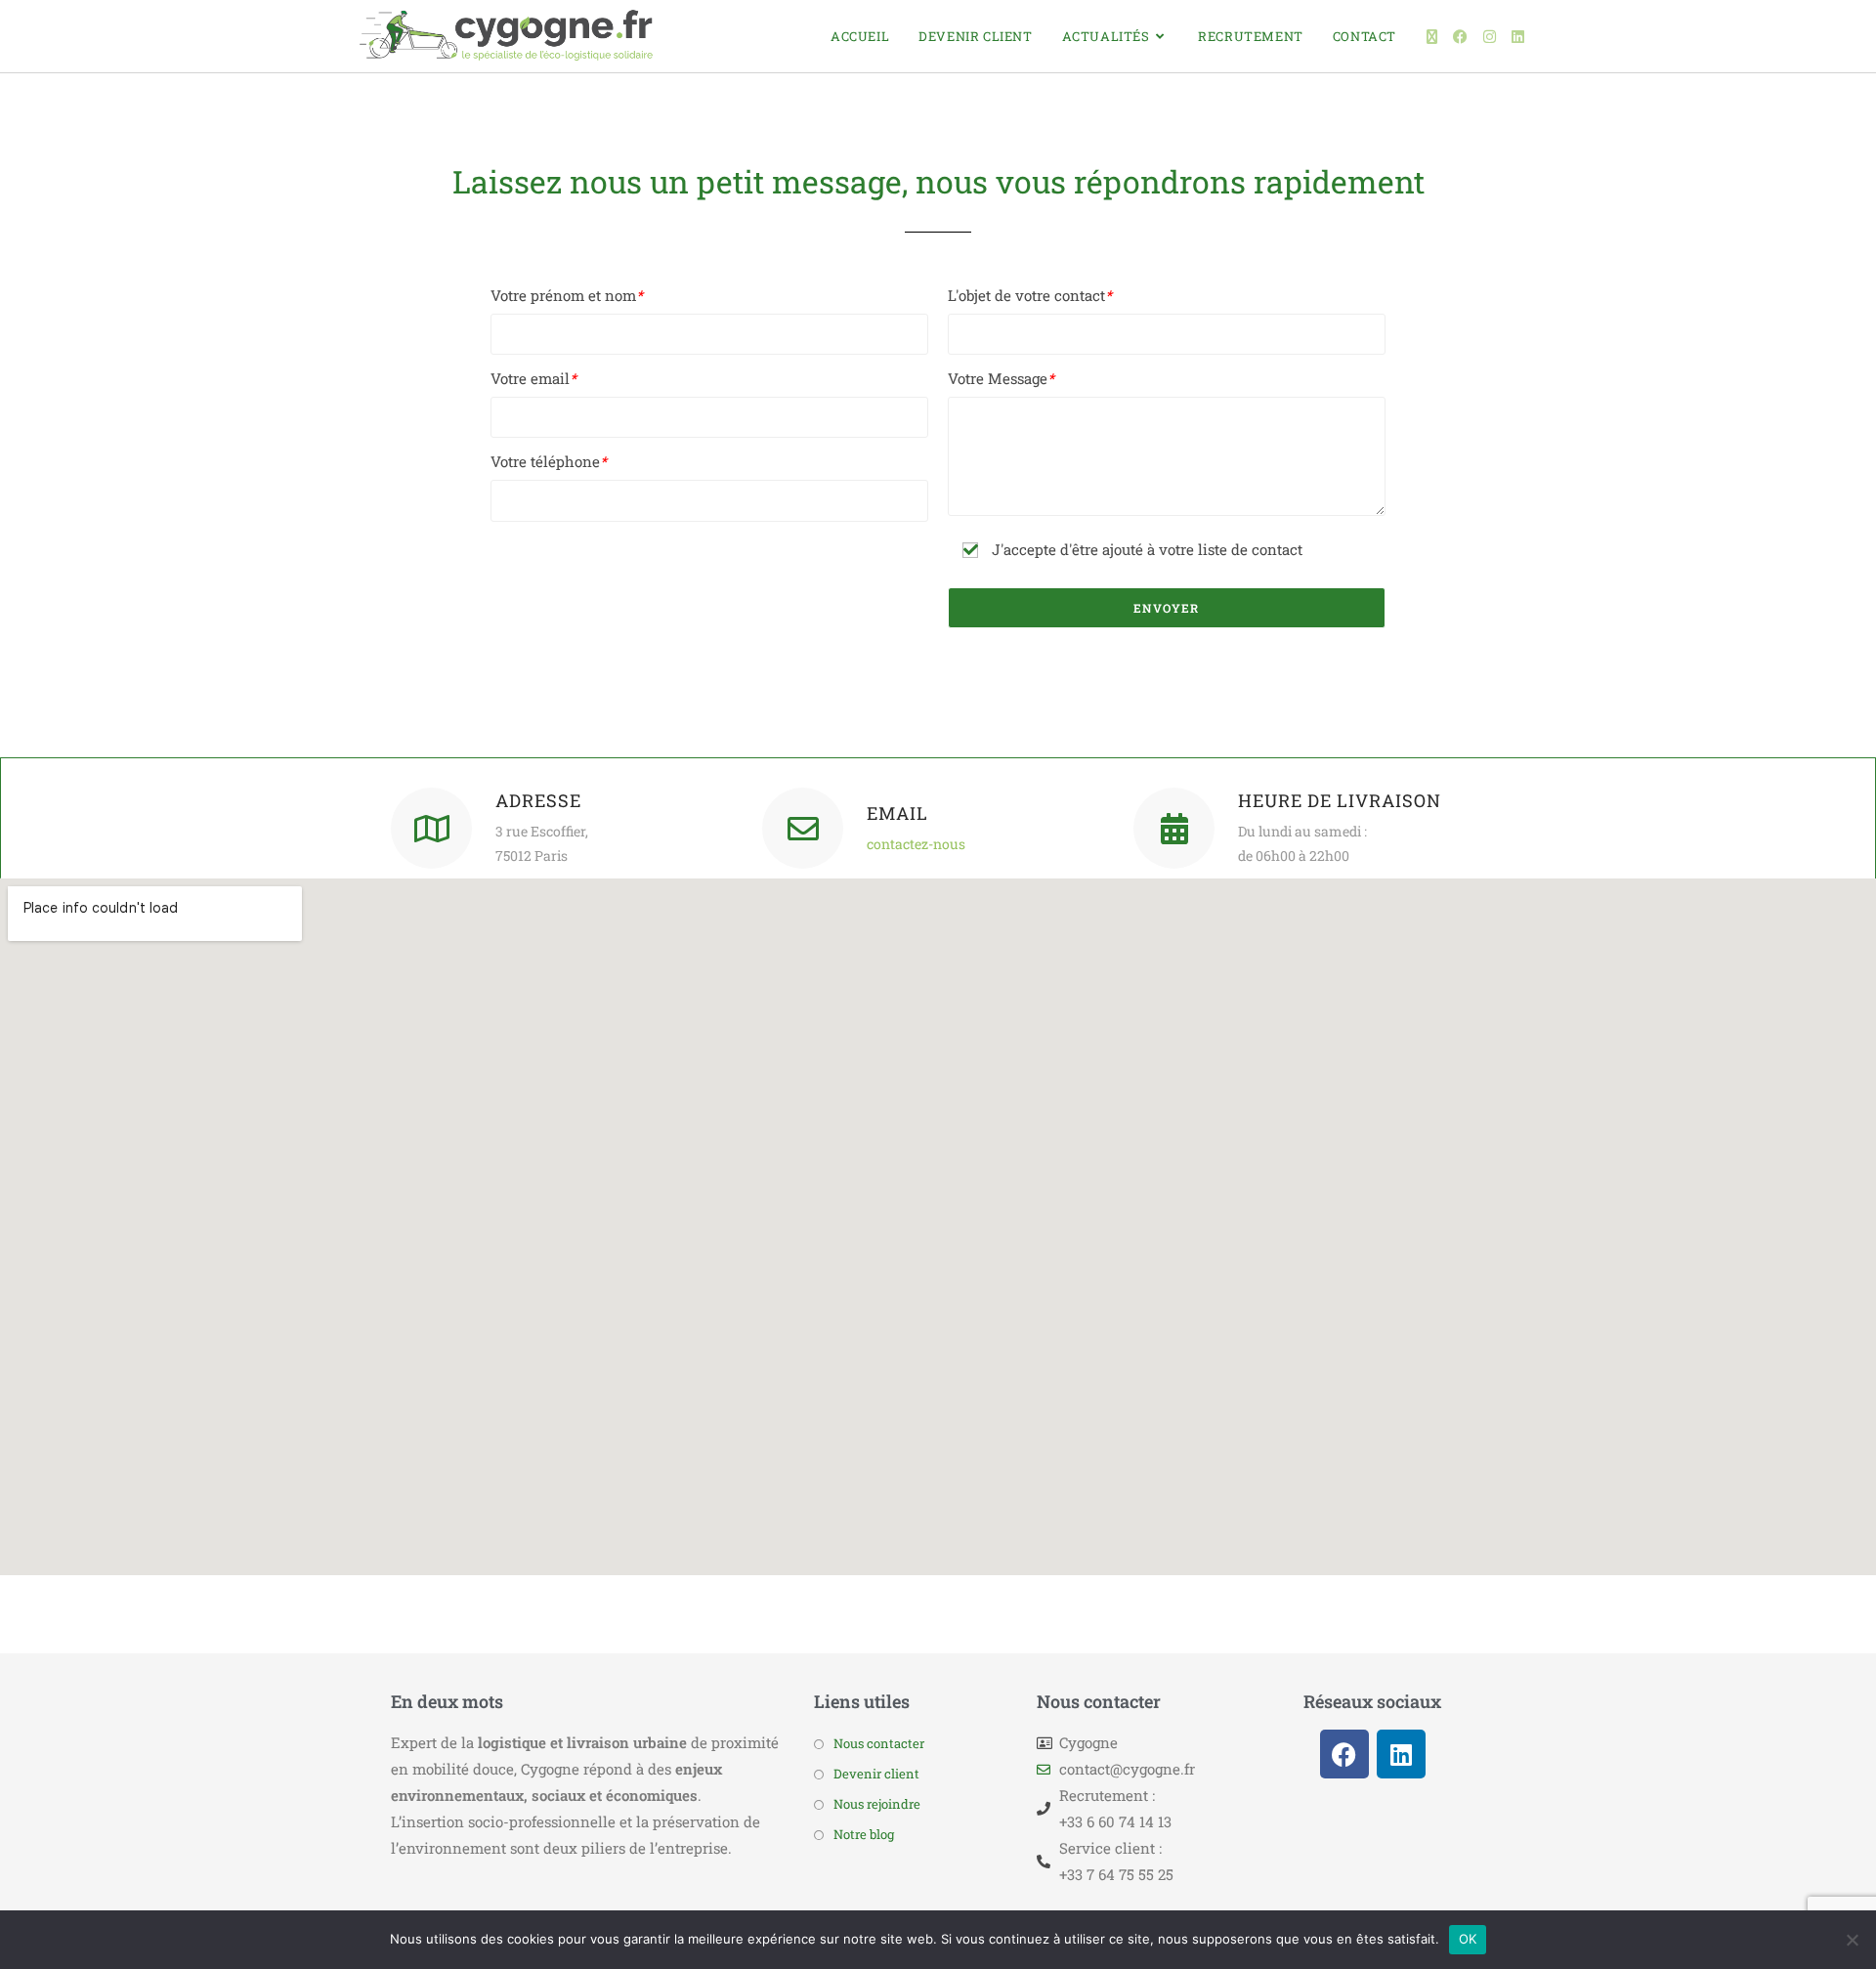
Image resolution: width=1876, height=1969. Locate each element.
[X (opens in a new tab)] (1432, 37)
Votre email (533, 378)
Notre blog (864, 1834)
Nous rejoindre (877, 1804)
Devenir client (876, 1774)
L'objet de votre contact (1030, 295)
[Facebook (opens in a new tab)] (1460, 37)
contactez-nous (916, 844)
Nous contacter (879, 1743)
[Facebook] (1344, 1754)
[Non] (1852, 1940)
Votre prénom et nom (567, 295)
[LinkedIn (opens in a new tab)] (1518, 37)
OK (1468, 1939)
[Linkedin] (1401, 1754)
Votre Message (1001, 378)
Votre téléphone (549, 461)
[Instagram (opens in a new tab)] (1490, 37)
